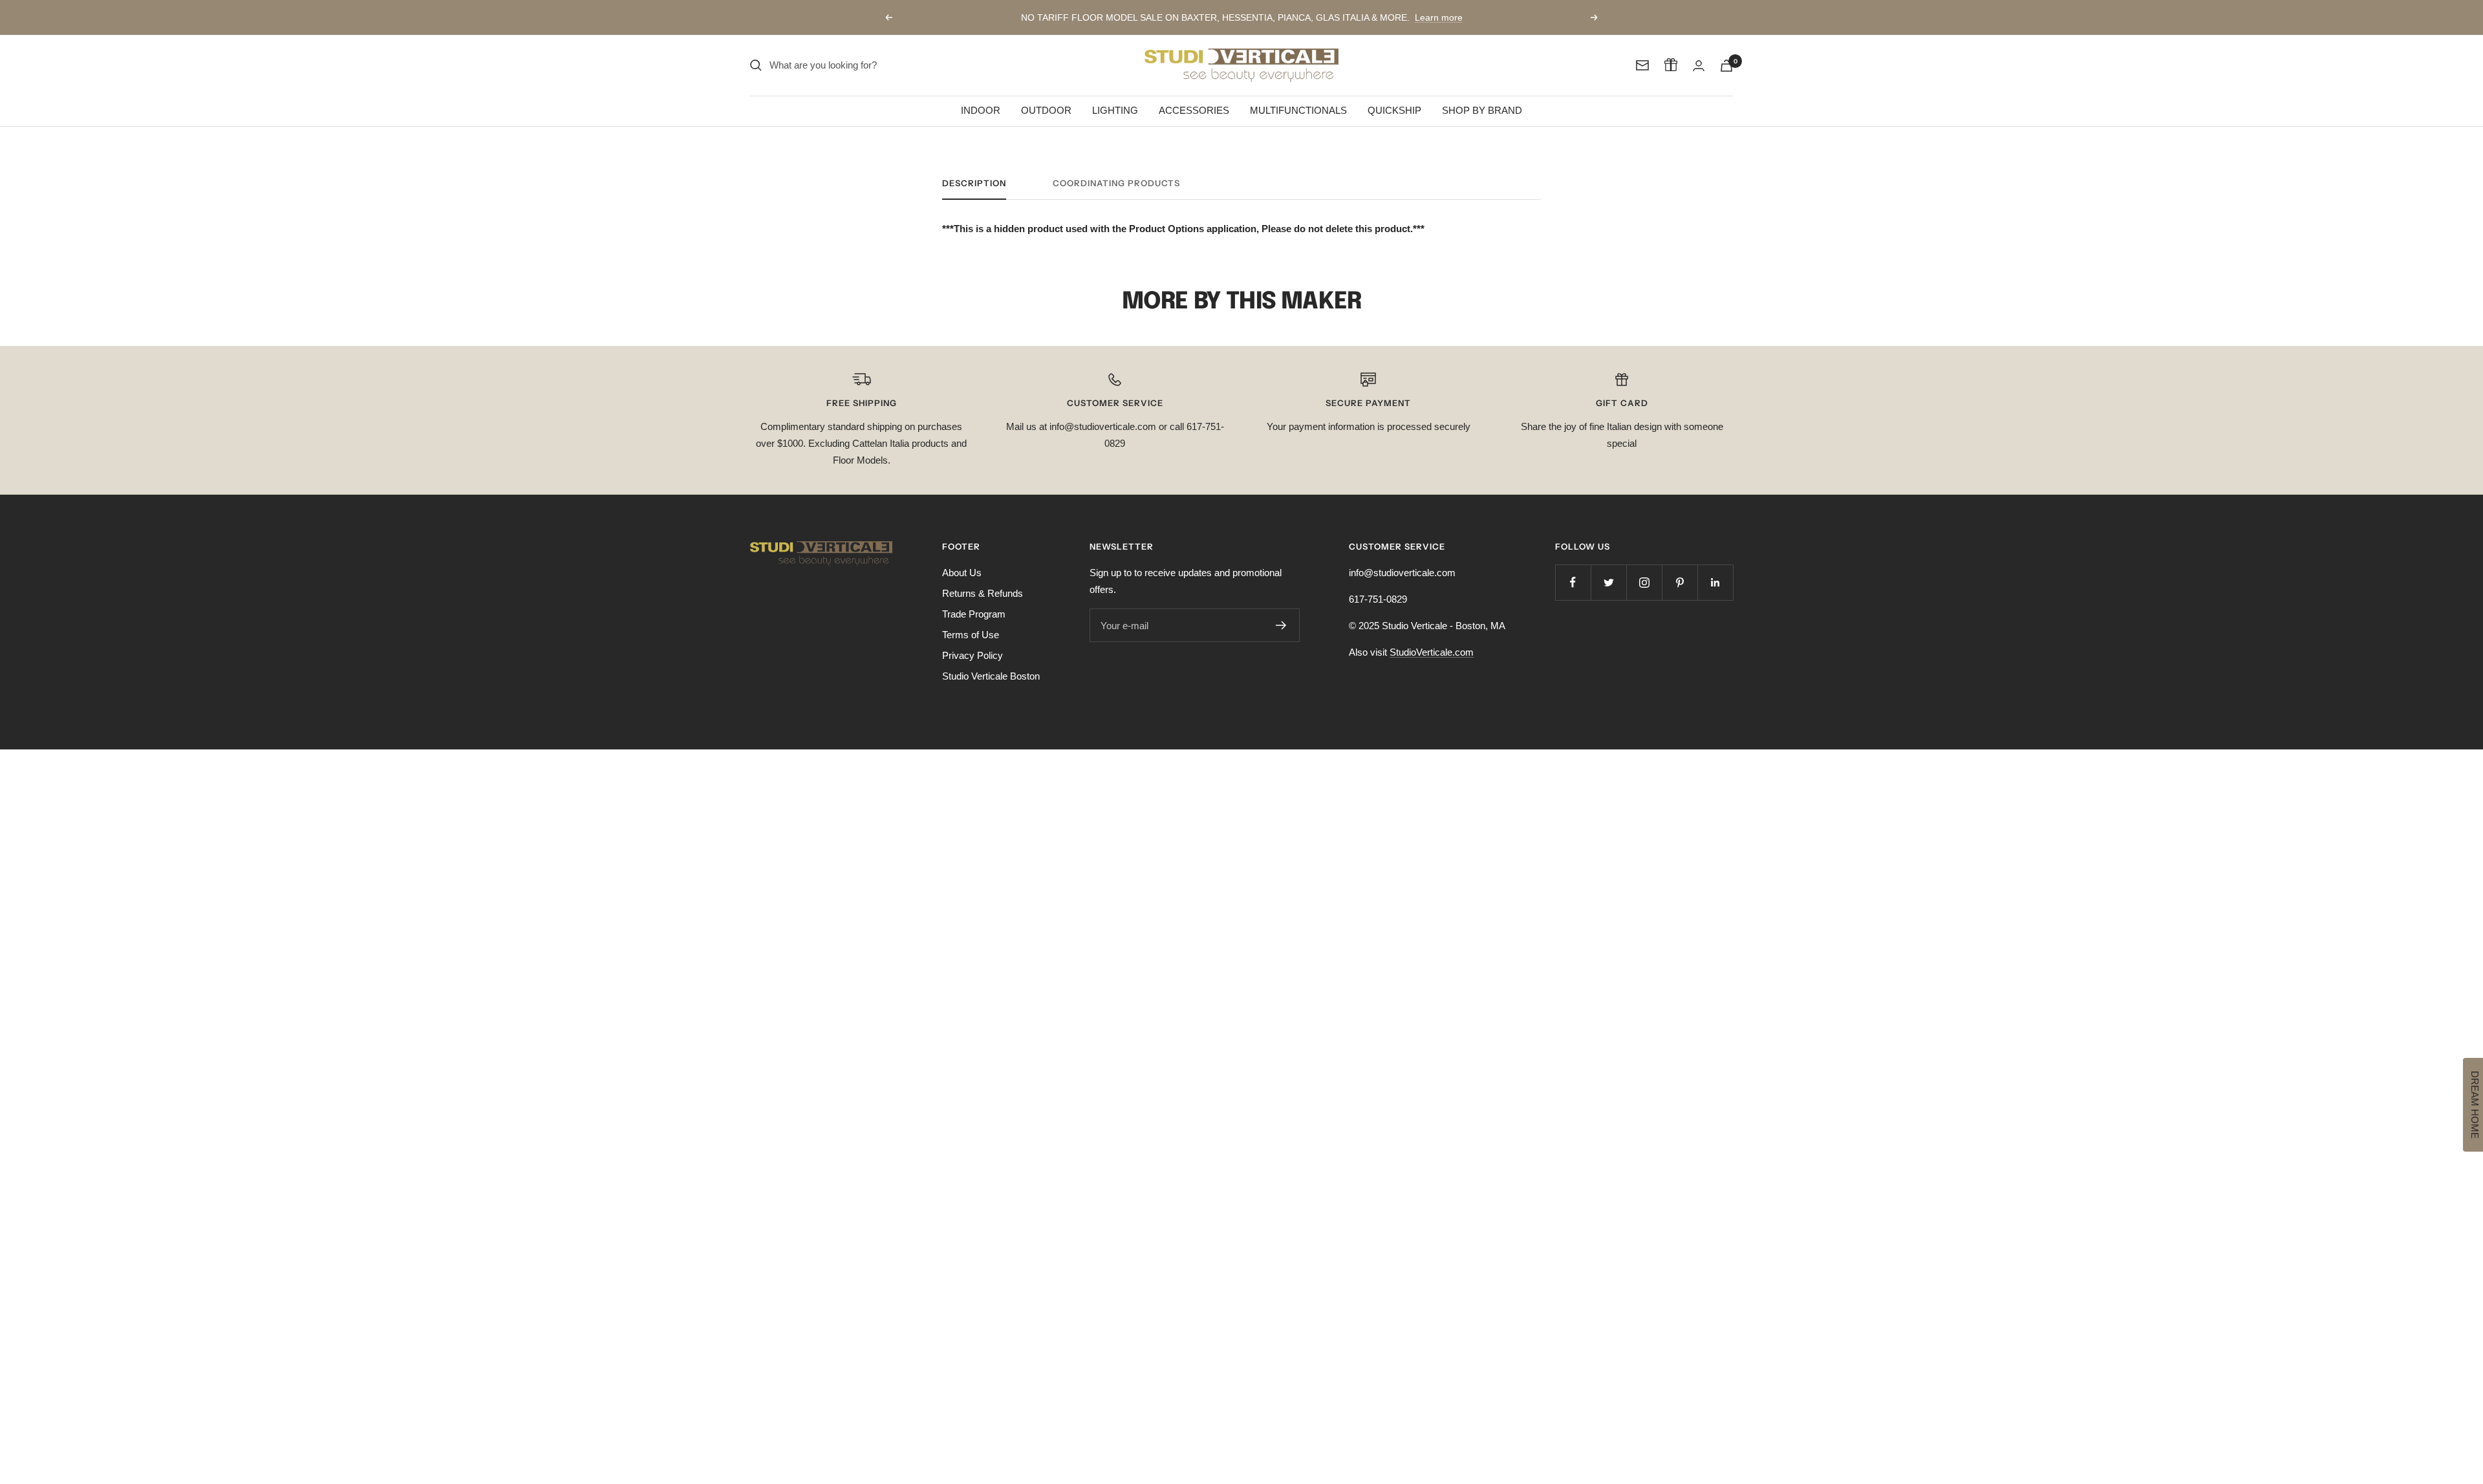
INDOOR (981, 110)
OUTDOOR (1046, 110)
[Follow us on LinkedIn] (1715, 582)
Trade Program (974, 614)
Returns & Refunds (983, 593)
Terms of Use (971, 635)
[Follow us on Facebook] (1573, 582)
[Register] (1281, 625)
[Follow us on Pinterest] (1680, 582)
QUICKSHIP (1394, 110)
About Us (962, 573)
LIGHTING (1115, 110)
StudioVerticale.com (1432, 652)
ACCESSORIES (1194, 110)
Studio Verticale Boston (991, 676)
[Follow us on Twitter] (1608, 582)
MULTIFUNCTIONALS (1298, 110)
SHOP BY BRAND (1482, 110)
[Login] (1699, 66)
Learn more (1439, 17)
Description (974, 183)
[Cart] (1726, 66)
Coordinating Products (1116, 183)
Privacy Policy (973, 655)
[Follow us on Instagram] (1644, 582)
